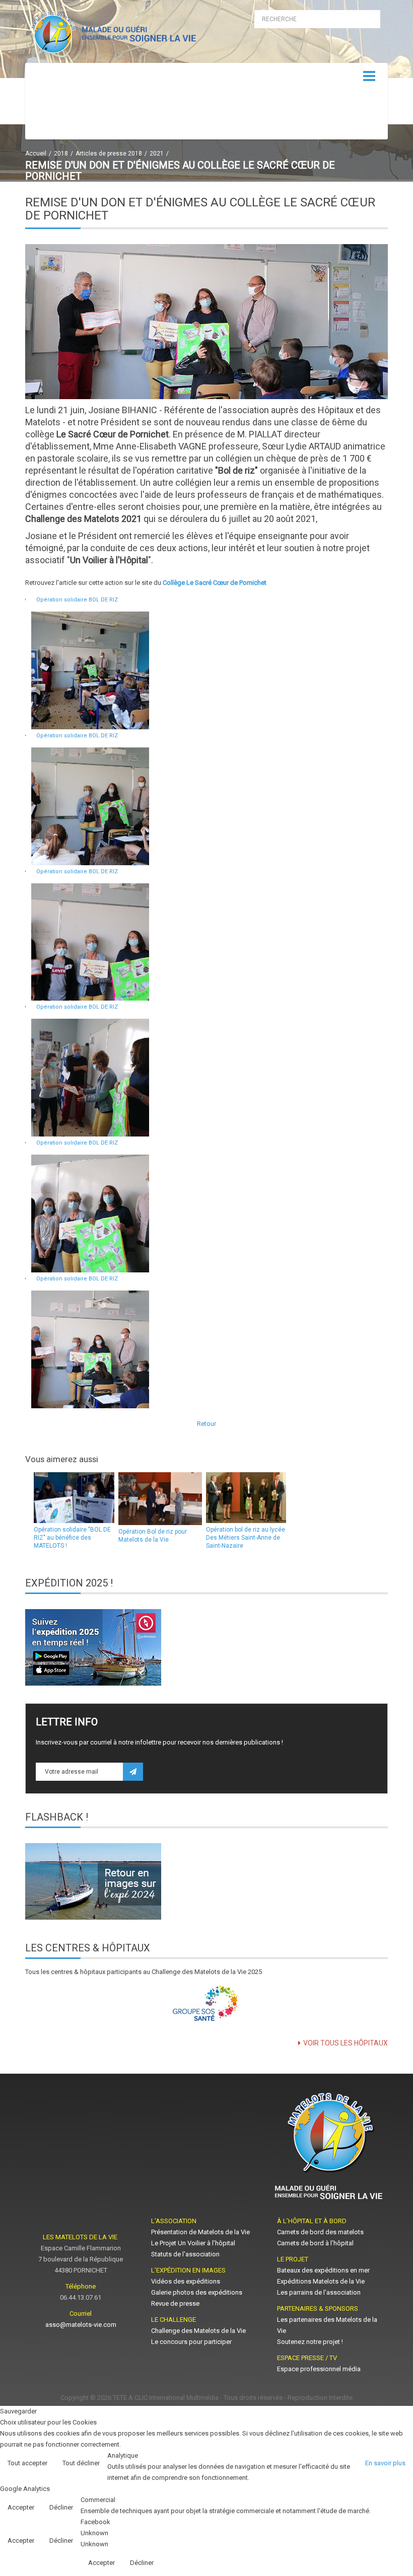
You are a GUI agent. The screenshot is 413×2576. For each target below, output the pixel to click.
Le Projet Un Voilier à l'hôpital (193, 2243)
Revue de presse (175, 2303)
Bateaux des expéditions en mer (323, 2270)
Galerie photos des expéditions (197, 2292)
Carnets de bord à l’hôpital (315, 2243)
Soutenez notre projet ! (310, 2342)
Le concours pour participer (191, 2342)
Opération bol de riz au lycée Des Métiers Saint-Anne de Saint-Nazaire (246, 1538)
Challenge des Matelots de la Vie (198, 2331)
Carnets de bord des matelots (320, 2232)
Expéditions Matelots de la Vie (321, 2281)
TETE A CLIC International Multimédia (166, 2398)
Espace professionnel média (319, 2369)
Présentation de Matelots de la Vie (200, 2232)
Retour (206, 1424)
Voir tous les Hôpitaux (346, 2043)
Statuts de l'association (185, 2254)
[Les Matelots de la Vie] (112, 34)
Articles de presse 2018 (109, 154)
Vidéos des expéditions (186, 2281)
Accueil (36, 154)
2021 (157, 154)
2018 (61, 154)
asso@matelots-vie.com (81, 2325)
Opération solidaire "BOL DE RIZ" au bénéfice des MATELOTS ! (72, 1538)
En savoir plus (385, 2463)
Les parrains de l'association (319, 2292)
